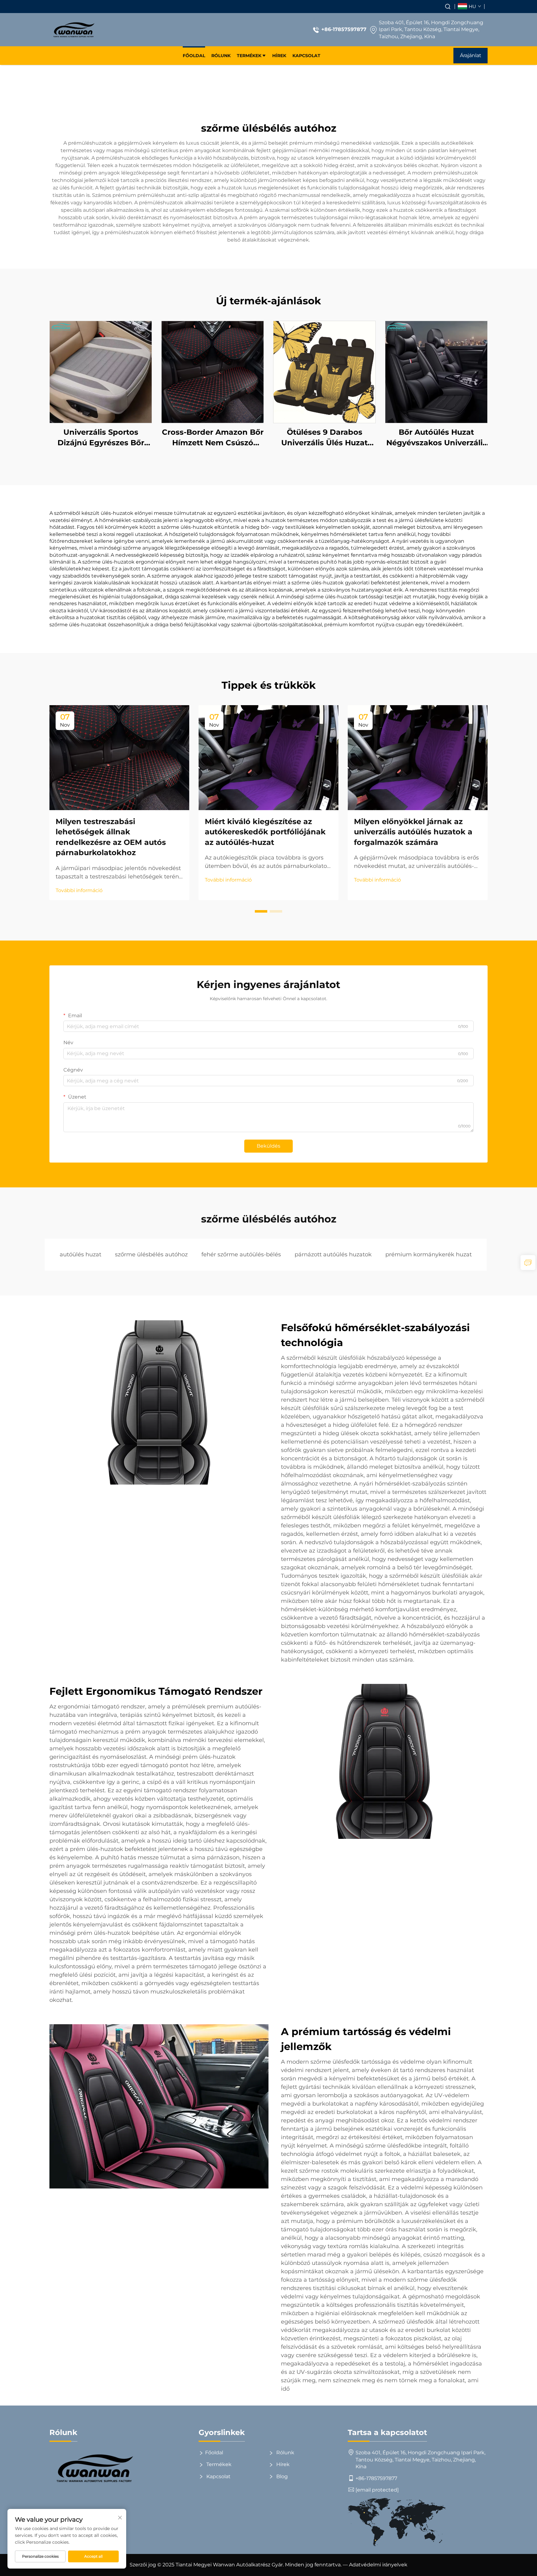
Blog (281, 2476)
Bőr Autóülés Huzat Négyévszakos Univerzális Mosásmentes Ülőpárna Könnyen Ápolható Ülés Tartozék (436, 438)
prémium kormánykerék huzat (429, 1254)
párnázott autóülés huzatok (333, 1254)
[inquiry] (528, 1263)
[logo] (73, 30)
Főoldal (194, 56)
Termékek (249, 56)
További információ (79, 890)
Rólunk (221, 56)
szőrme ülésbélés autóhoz (151, 1254)
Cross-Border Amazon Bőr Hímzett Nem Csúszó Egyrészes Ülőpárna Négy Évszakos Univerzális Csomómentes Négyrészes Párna (213, 438)
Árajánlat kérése (471, 58)
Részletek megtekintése (101, 372)
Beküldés (268, 1146)
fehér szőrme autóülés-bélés (241, 1254)
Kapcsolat (306, 56)
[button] (261, 911)
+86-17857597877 (344, 29)
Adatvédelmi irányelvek (378, 2565)
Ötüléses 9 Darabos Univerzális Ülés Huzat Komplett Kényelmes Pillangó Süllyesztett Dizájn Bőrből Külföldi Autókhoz (324, 438)
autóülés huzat (80, 1254)
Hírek (279, 56)
